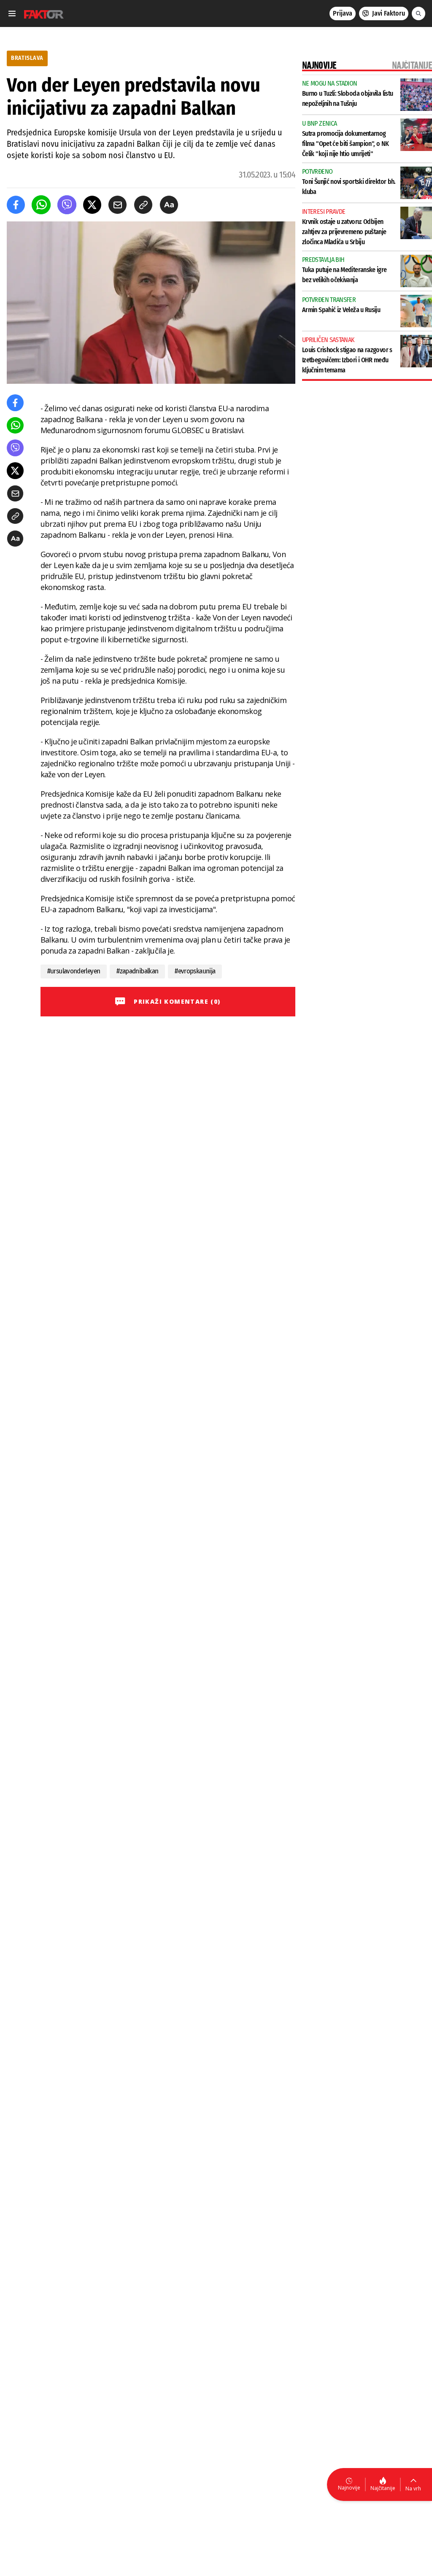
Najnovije (349, 2488)
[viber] (67, 205)
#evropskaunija (195, 971)
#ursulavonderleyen (74, 971)
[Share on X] (92, 205)
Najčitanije (383, 2488)
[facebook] (16, 205)
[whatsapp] (41, 205)
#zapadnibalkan (137, 971)
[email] (117, 205)
